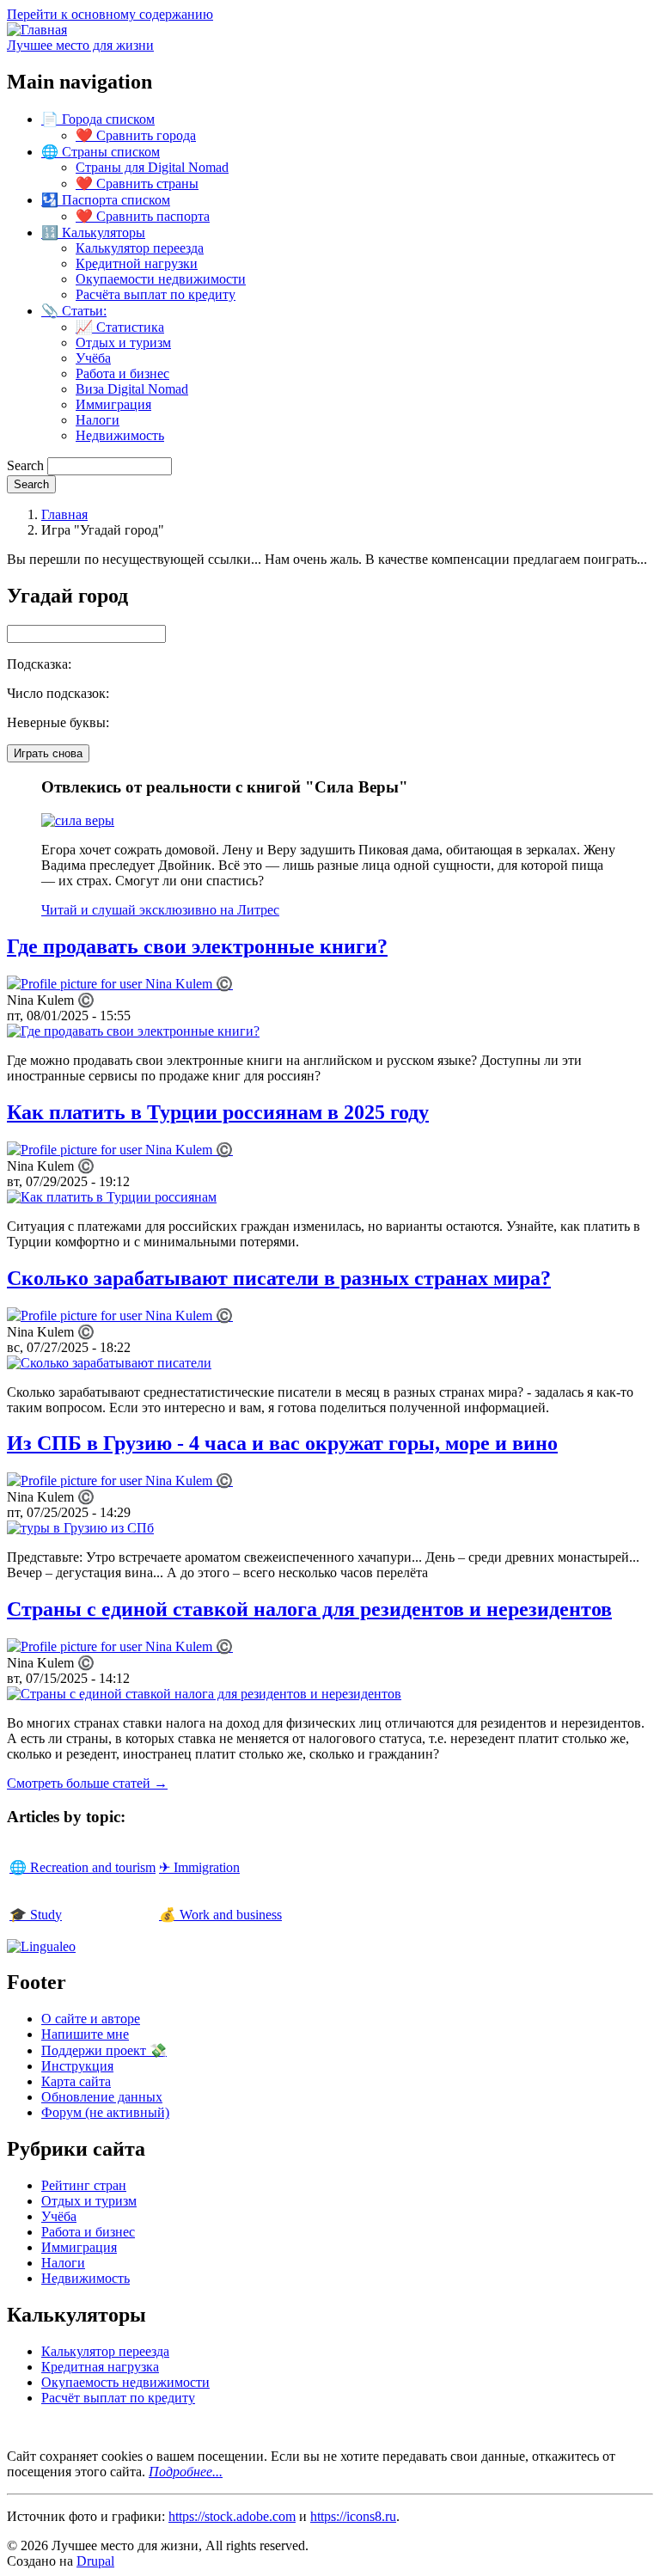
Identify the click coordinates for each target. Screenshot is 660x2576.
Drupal (95, 2561)
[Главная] (37, 30)
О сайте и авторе (91, 2019)
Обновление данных (102, 2097)
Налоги (98, 420)
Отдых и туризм (123, 343)
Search (25, 465)
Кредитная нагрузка (100, 2367)
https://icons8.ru (353, 2516)
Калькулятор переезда (140, 248)
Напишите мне (85, 2034)
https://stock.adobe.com (232, 2516)
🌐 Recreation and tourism (82, 1867)
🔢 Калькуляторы (93, 233)
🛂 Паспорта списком (106, 200)
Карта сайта (76, 2081)
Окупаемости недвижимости (161, 279)
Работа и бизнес (122, 373)
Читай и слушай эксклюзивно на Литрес (160, 910)
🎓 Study (36, 1915)
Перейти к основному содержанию (110, 14)
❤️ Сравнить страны (137, 184)
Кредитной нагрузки (137, 263)
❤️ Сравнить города (136, 135)
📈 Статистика (120, 327)
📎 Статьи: (74, 311)
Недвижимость (120, 435)
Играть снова (48, 753)
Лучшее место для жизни (80, 45)
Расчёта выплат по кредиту (156, 294)
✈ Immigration (199, 1867)
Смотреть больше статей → (87, 1783)
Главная (64, 514)
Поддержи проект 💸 (104, 2050)
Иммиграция (113, 404)
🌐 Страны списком (101, 152)
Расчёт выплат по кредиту (118, 2398)
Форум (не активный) (105, 2112)
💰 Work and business (220, 1915)
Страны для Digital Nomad (152, 167)
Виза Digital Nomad (132, 389)
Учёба (93, 358)
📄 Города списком (98, 119)
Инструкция (77, 2066)
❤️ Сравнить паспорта (143, 216)
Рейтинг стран (84, 2185)
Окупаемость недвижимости (125, 2382)
